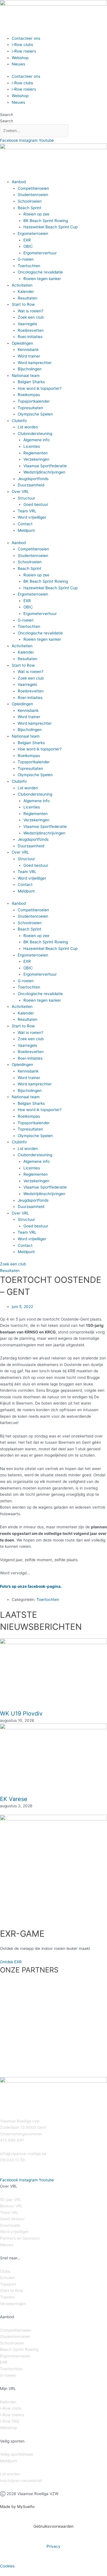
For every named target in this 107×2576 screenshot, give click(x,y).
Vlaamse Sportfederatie (45, 466)
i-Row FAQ (10, 2421)
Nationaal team (26, 376)
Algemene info (37, 440)
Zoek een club (31, 317)
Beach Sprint (30, 208)
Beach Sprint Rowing (19, 2349)
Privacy (53, 2546)
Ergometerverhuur (40, 253)
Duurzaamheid (31, 485)
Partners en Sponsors (20, 2238)
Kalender (26, 291)
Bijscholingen (30, 369)
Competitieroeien (33, 188)
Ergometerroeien (33, 233)
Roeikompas (29, 395)
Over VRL (20, 492)
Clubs (5, 2271)
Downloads (10, 2225)
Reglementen (36, 453)
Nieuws (18, 64)
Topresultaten (30, 408)
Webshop (20, 58)
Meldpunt (26, 530)
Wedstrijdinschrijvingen (44, 472)
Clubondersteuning (35, 434)
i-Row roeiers (24, 51)
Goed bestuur (36, 504)
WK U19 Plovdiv (21, 1714)
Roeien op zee (36, 214)
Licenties (32, 446)
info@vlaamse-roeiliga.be (23, 2154)
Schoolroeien (30, 201)
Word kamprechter (35, 363)
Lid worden (28, 427)
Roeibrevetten (31, 330)
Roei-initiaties (30, 337)
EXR (27, 240)
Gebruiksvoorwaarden (53, 2526)
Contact (25, 524)
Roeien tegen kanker (42, 279)
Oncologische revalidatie (40, 272)
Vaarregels (27, 324)
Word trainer (29, 356)
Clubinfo (19, 421)
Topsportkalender (34, 401)
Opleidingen (22, 343)
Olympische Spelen (35, 414)
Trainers (7, 2297)
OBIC (28, 246)
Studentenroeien (33, 195)
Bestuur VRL (11, 2206)
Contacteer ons (26, 38)
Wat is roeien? (31, 311)
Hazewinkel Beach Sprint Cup (51, 227)
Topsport (8, 2284)
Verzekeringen (36, 459)
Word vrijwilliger (32, 517)
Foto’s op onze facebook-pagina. (31, 1586)
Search (7, 115)
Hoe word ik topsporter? (40, 388)
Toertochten (29, 266)
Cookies (7, 2566)
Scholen (7, 2278)
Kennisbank (28, 350)
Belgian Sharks (31, 382)
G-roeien (26, 259)
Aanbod (19, 182)
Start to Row (23, 304)
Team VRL (27, 511)
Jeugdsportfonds (33, 479)
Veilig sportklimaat (17, 2454)
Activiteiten (22, 285)
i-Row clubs (22, 45)
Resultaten (28, 298)
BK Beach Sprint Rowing (46, 221)
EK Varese (14, 1799)
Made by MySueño (17, 2507)
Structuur (26, 498)
